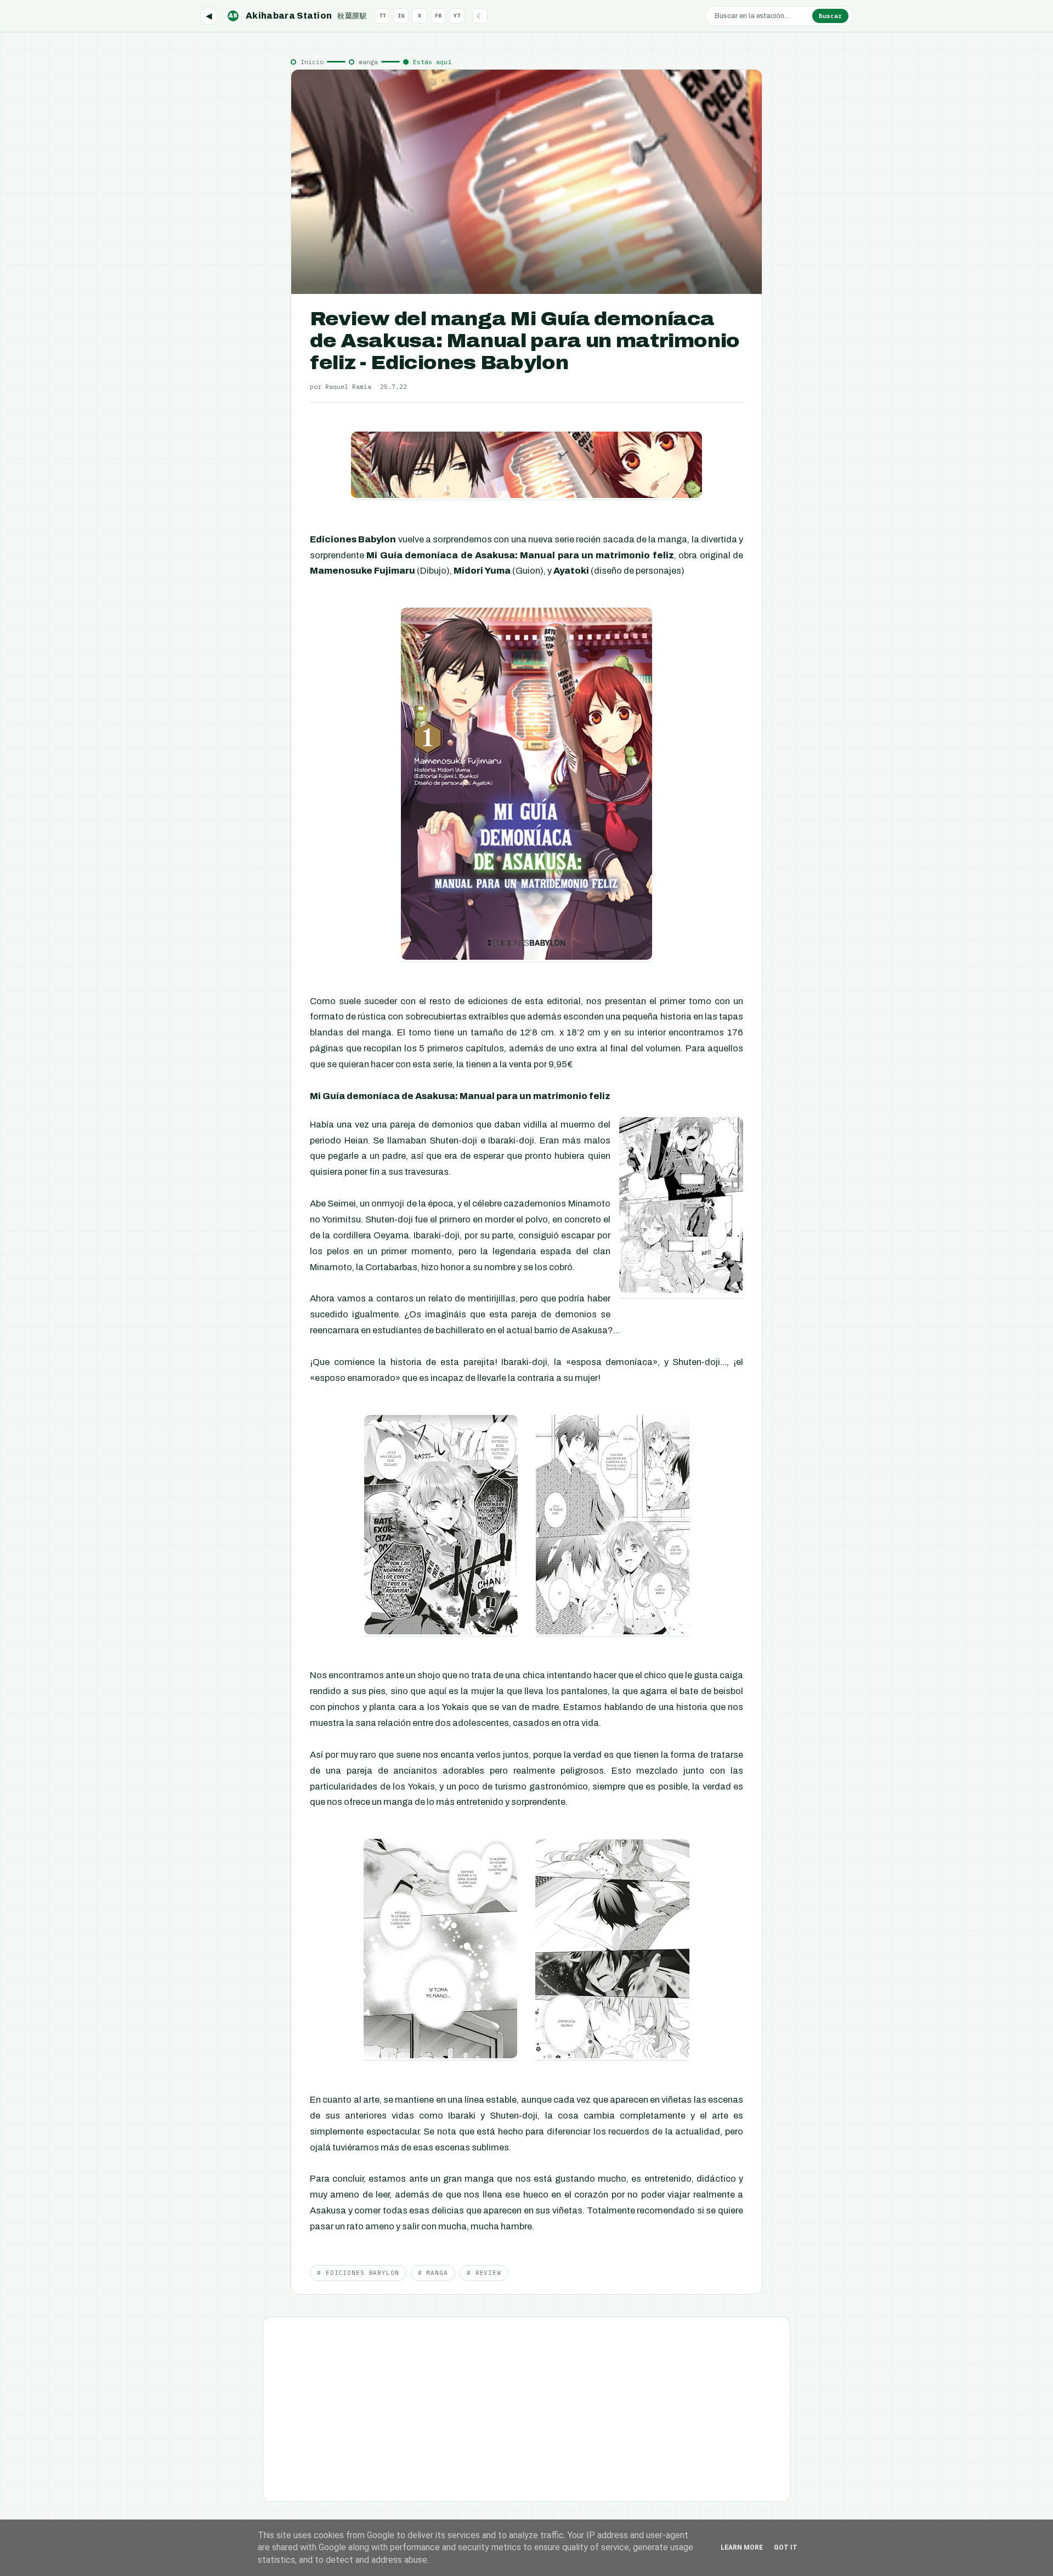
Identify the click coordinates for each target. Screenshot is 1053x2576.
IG (401, 16)
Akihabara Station (298, 16)
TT (382, 16)
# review (484, 2273)
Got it (786, 2547)
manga (368, 62)
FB (438, 16)
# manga (433, 2273)
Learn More (742, 2547)
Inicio (312, 62)
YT (457, 16)
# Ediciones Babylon (358, 2273)
